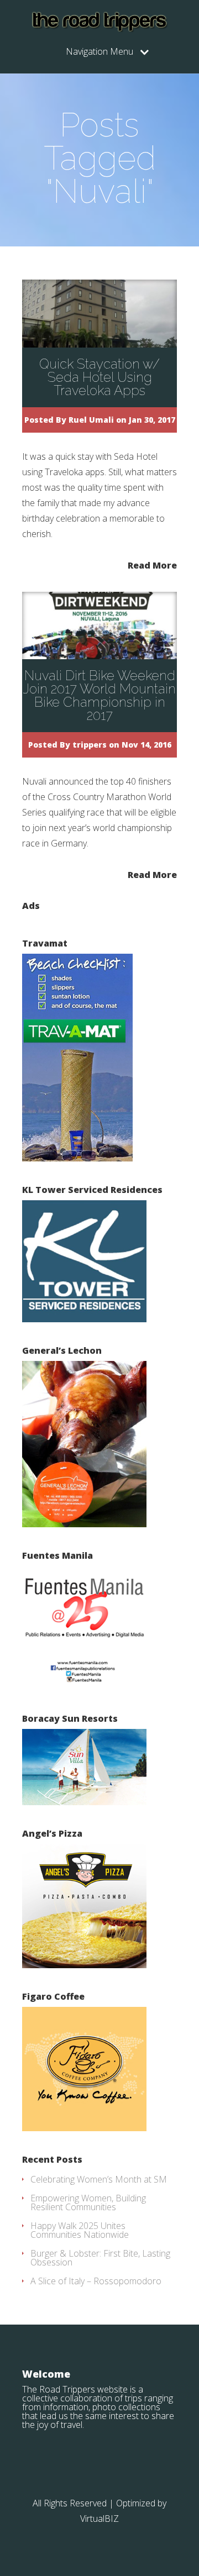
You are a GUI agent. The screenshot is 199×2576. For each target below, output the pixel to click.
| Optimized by (138, 2503)
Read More (152, 564)
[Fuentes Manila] (84, 1687)
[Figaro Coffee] (84, 2128)
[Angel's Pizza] (84, 1965)
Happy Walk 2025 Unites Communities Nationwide (80, 2230)
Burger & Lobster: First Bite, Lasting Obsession (100, 2258)
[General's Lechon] (84, 1524)
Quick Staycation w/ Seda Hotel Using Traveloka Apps (99, 377)
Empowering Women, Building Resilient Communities (88, 2202)
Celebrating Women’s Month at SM (99, 2179)
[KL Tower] (84, 1319)
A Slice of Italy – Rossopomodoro (96, 2281)
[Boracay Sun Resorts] (84, 1802)
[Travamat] (77, 1158)
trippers (90, 745)
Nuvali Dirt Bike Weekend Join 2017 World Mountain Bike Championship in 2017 (99, 695)
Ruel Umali (91, 420)
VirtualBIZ (99, 2519)
